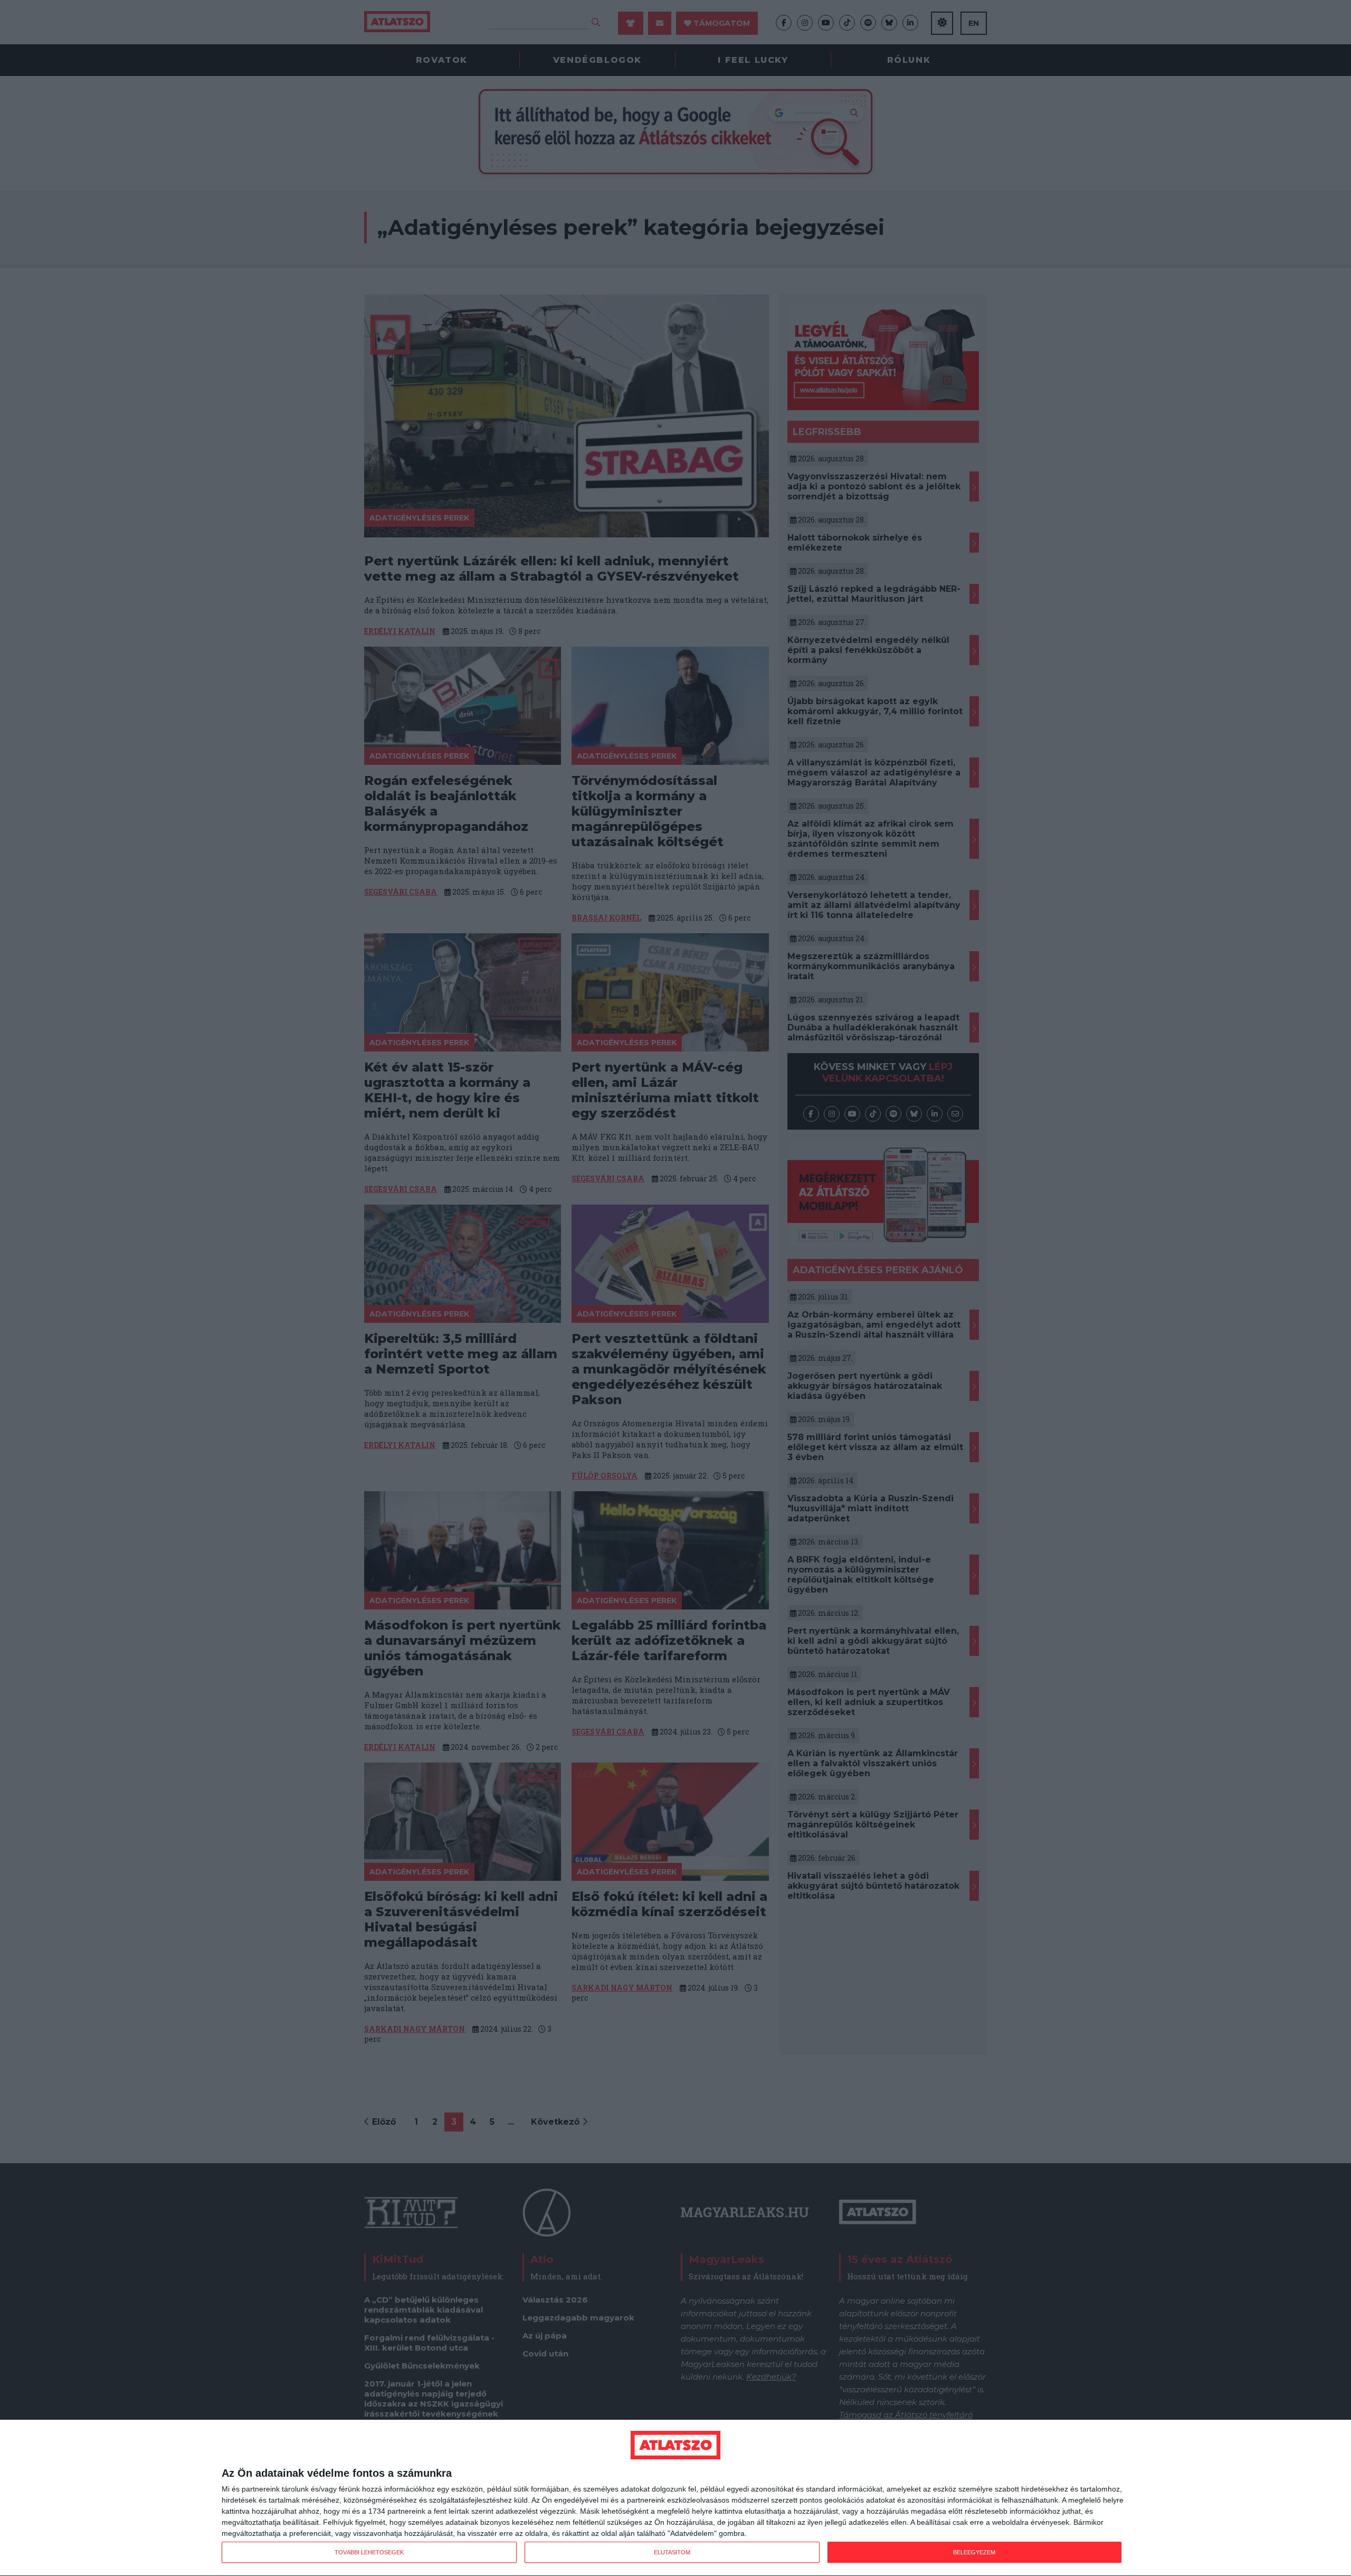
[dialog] (675, 2498)
